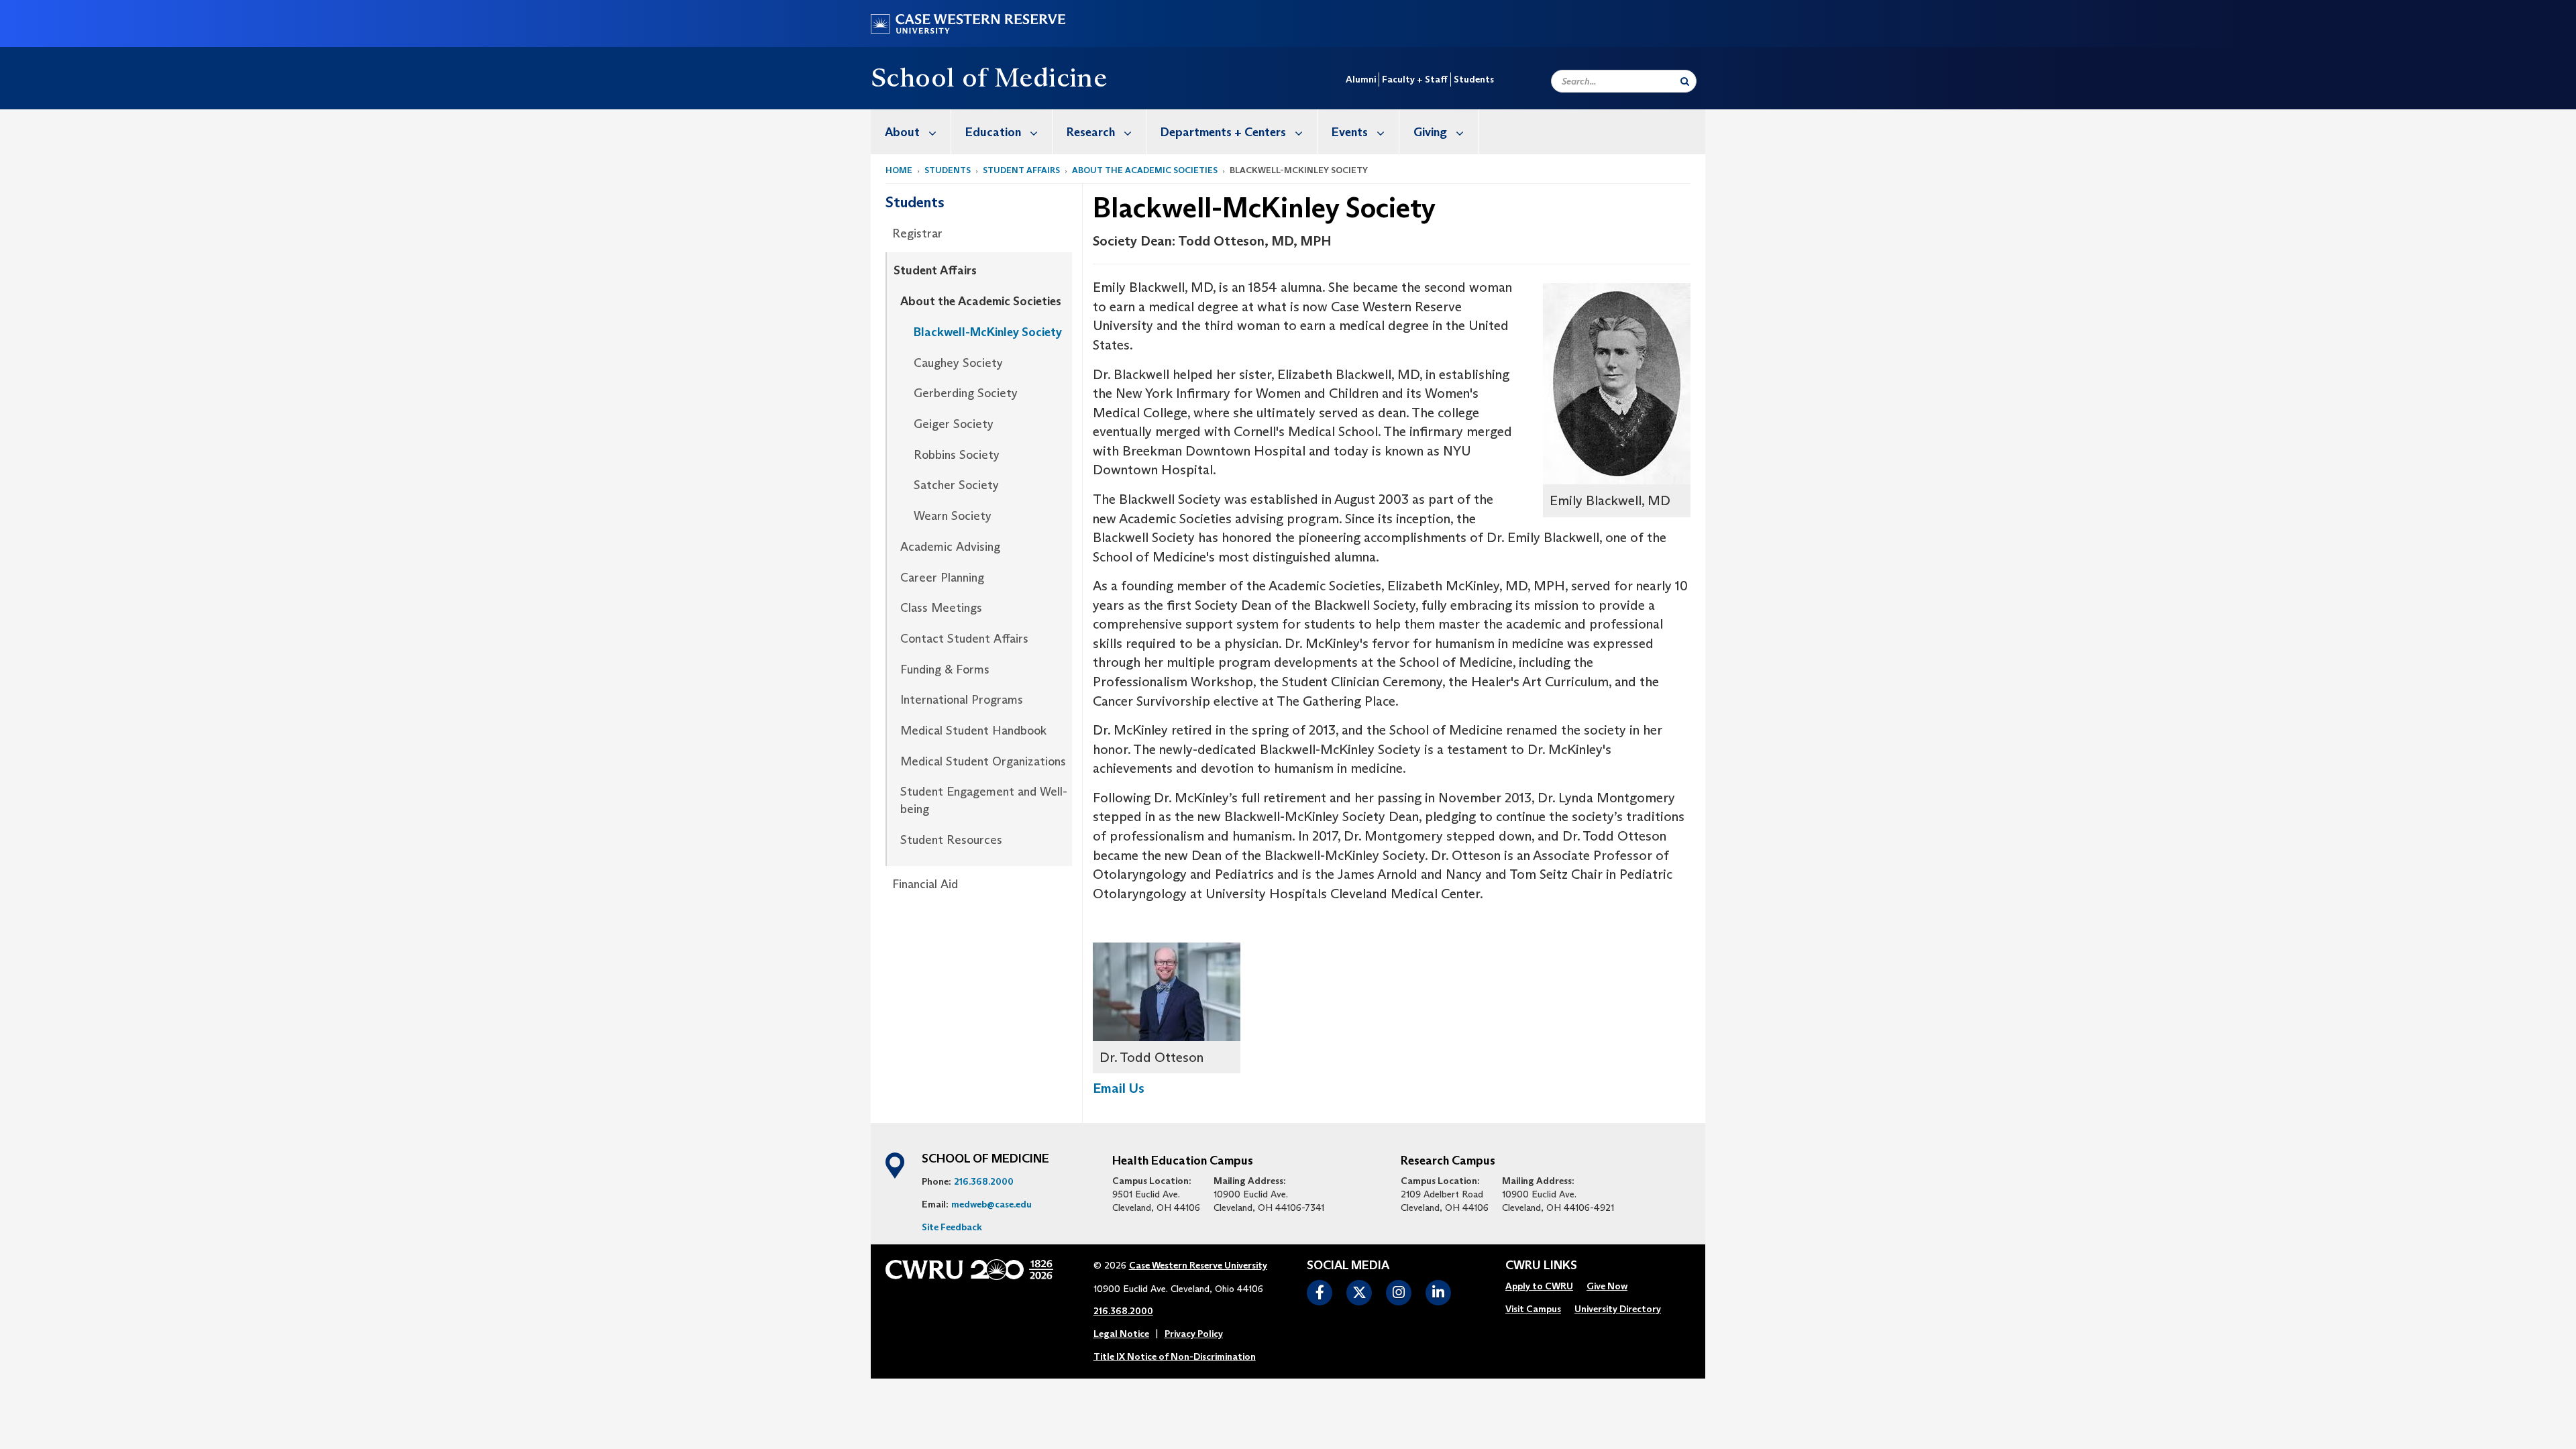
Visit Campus (1533, 1309)
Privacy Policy (1194, 1334)
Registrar (917, 233)
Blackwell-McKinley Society (988, 332)
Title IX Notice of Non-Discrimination (1175, 1356)
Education (993, 132)
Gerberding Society (966, 393)
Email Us (1119, 1088)
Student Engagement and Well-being (984, 800)
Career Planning (942, 578)
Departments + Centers (1223, 132)
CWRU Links (1541, 1266)
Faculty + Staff (1415, 79)
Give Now (1607, 1286)
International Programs (962, 700)
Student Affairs (1021, 170)
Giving (1430, 132)
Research (1091, 132)
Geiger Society (954, 424)
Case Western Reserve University (1198, 1265)
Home (899, 170)
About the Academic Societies (1145, 170)
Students (1474, 79)
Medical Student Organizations (983, 761)
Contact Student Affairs (964, 639)
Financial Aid (925, 884)
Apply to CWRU (1539, 1286)
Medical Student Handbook (973, 731)
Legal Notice (1121, 1334)
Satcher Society (956, 485)
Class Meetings (941, 608)
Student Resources (951, 840)
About (902, 132)
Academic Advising (950, 547)
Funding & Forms (945, 669)
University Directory (1618, 1309)
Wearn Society (953, 516)
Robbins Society (957, 455)
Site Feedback (952, 1227)
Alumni (1361, 79)
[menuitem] (911, 132)
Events (1350, 132)
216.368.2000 (984, 1181)
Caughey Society (958, 363)
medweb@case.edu (991, 1204)
